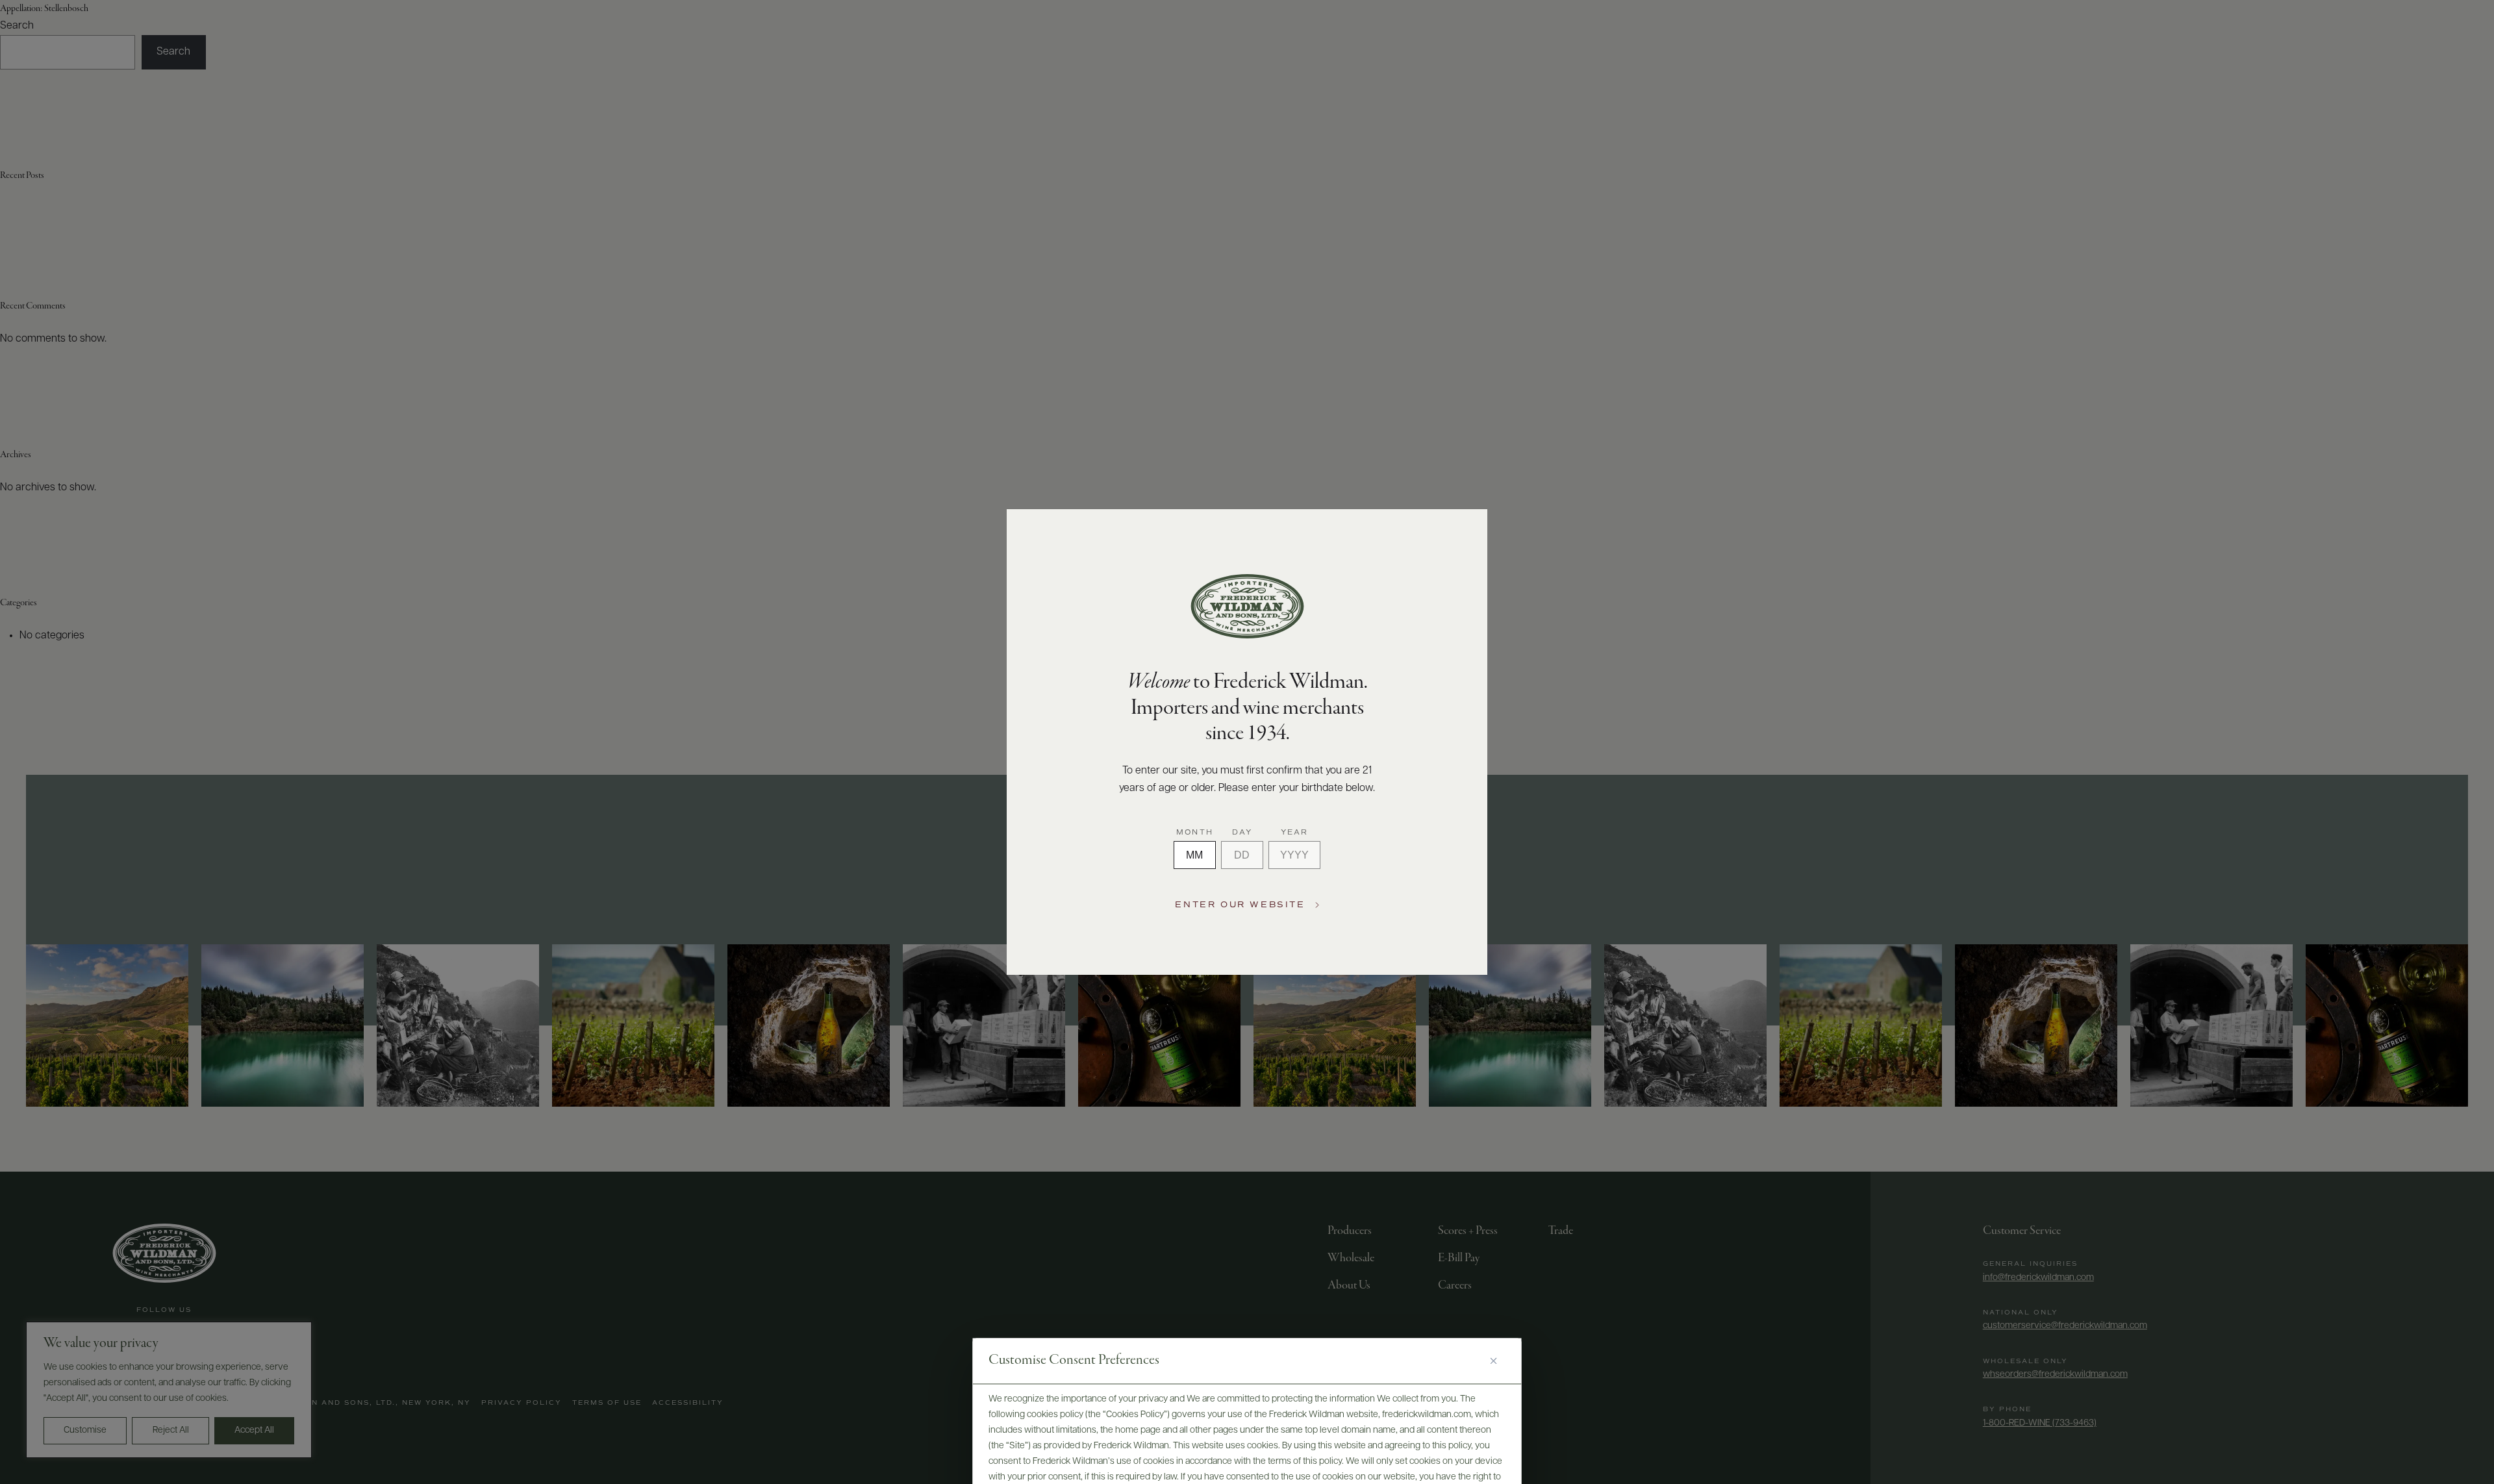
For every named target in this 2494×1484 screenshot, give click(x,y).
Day (1242, 833)
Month (1195, 833)
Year (1295, 833)
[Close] (1498, 1361)
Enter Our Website (1240, 905)
